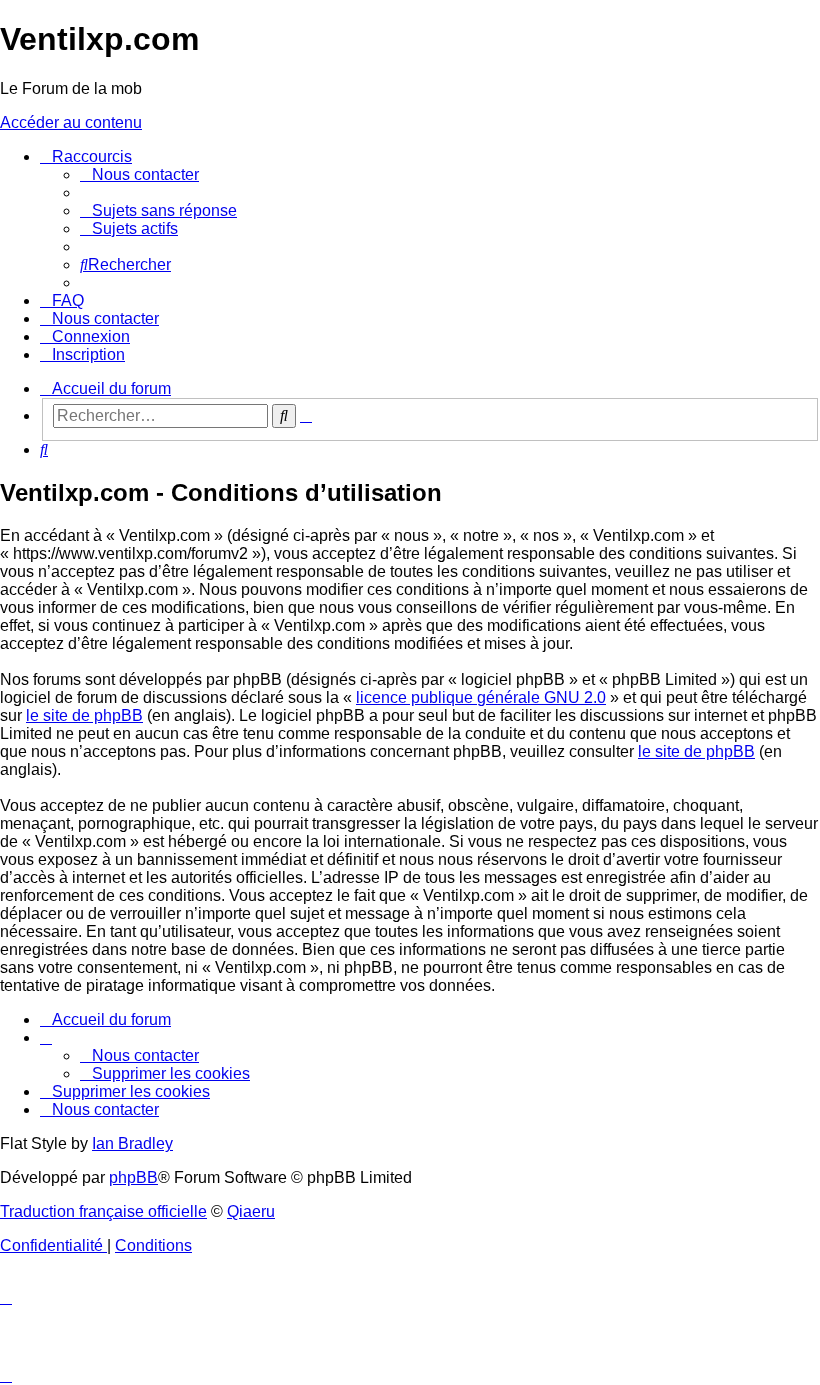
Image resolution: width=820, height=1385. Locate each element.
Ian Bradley (132, 1143)
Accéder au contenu (71, 122)
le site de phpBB (84, 715)
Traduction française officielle (103, 1211)
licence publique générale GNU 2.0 (481, 697)
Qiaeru (251, 1211)
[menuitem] (139, 174)
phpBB (133, 1177)
